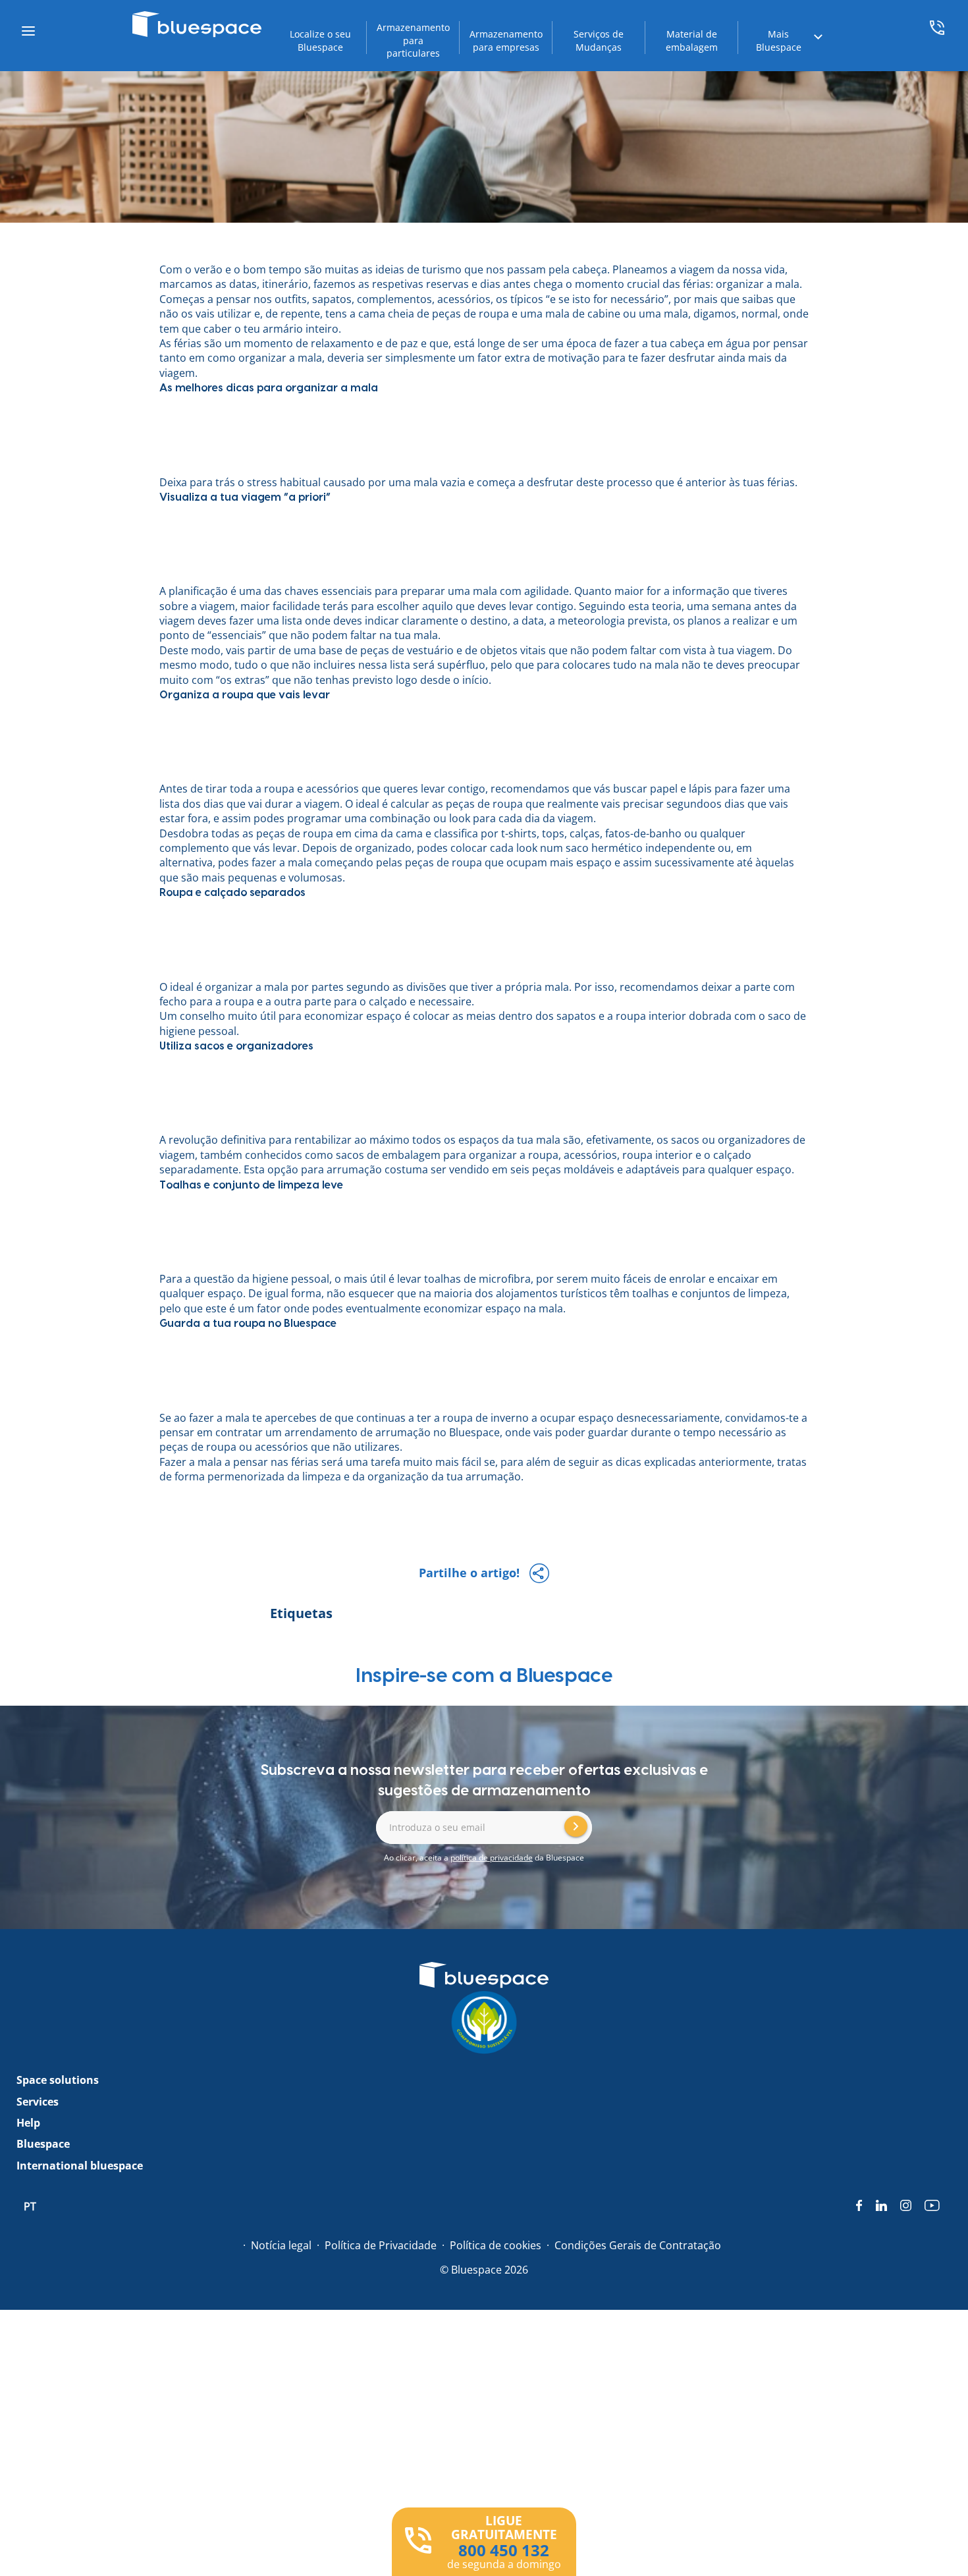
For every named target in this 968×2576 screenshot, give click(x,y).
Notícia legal (281, 2245)
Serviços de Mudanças (599, 41)
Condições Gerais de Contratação (638, 2245)
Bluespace (310, 1324)
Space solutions (58, 2080)
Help (28, 2123)
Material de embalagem (692, 41)
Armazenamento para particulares (413, 40)
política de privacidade (492, 1858)
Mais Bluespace (779, 41)
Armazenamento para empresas (506, 41)
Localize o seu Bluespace (320, 41)
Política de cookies (496, 2245)
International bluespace (80, 2166)
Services (38, 2102)
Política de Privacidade (381, 2245)
